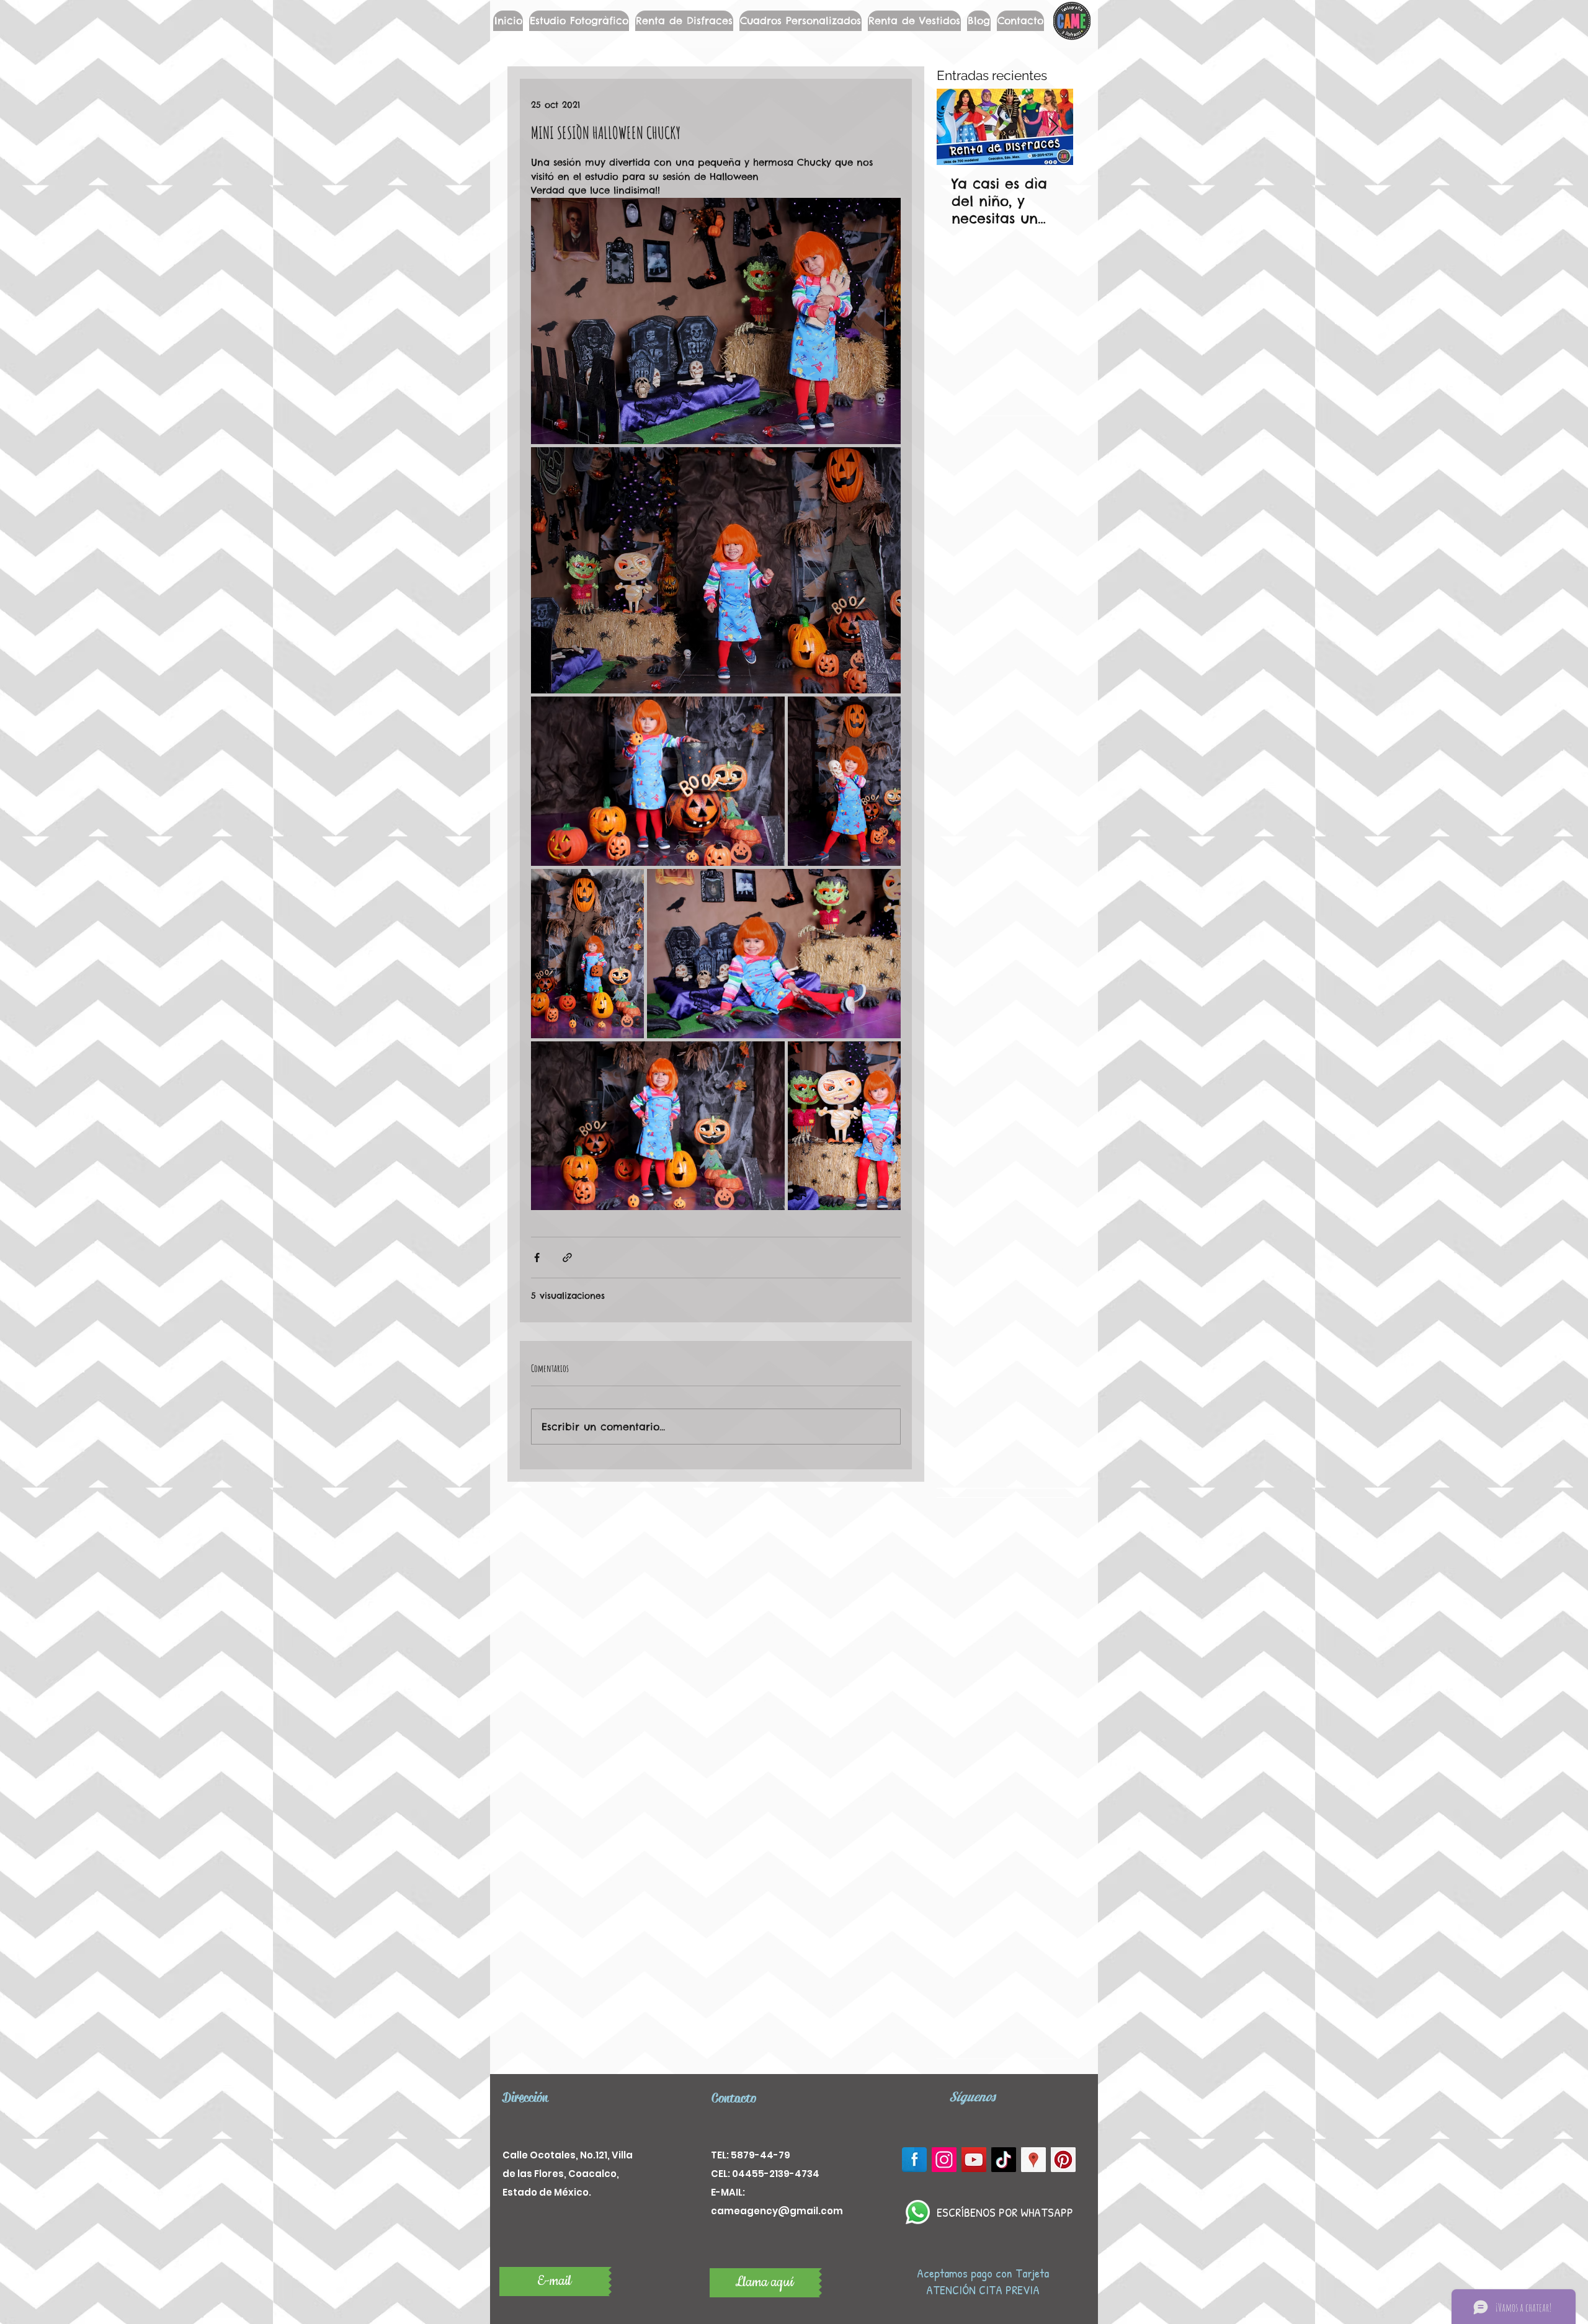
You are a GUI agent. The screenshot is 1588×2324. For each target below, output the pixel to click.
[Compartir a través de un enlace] (567, 1258)
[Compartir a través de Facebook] (537, 1258)
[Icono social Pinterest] (1063, 2160)
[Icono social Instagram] (944, 2160)
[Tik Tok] (1004, 2160)
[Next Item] (1053, 127)
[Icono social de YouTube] (974, 2160)
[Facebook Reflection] (914, 2160)
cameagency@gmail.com (777, 2211)
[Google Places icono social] (1033, 2160)
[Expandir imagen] (716, 321)
